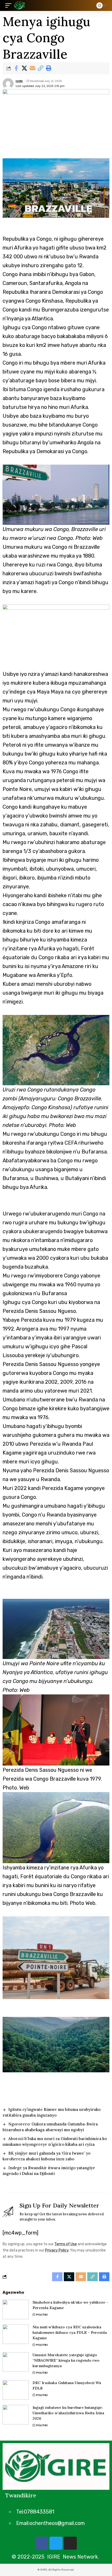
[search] (88, 6)
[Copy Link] (40, 68)
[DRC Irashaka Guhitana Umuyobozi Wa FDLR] (16, 2390)
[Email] (32, 68)
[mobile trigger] (10, 5)
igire (19, 81)
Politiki (42, 2315)
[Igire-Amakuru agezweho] (20, 5)
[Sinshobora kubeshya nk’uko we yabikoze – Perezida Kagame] (16, 2309)
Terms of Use (66, 2244)
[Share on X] (24, 68)
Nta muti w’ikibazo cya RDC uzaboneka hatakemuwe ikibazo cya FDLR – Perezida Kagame (70, 2332)
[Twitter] (56, 2543)
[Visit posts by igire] (8, 84)
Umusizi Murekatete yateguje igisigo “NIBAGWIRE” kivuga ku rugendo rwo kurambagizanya (66, 2360)
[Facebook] (42, 2543)
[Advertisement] (56, 633)
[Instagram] (70, 2543)
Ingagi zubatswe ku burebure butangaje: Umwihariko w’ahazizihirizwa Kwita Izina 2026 (68, 2413)
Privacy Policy (57, 2250)
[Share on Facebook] (16, 68)
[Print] (48, 68)
